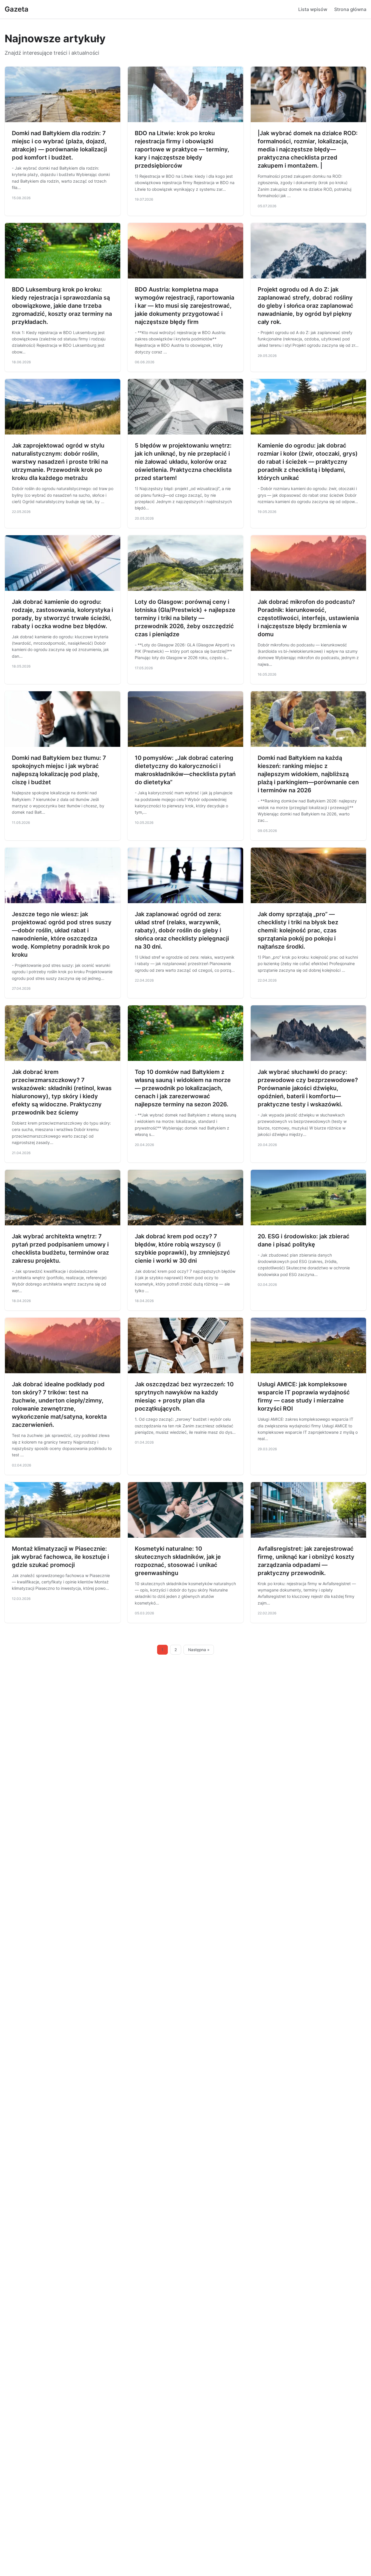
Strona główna (350, 9)
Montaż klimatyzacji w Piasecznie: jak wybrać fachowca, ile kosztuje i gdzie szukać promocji (60, 1557)
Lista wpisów (313, 9)
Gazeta (17, 9)
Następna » (199, 1650)
